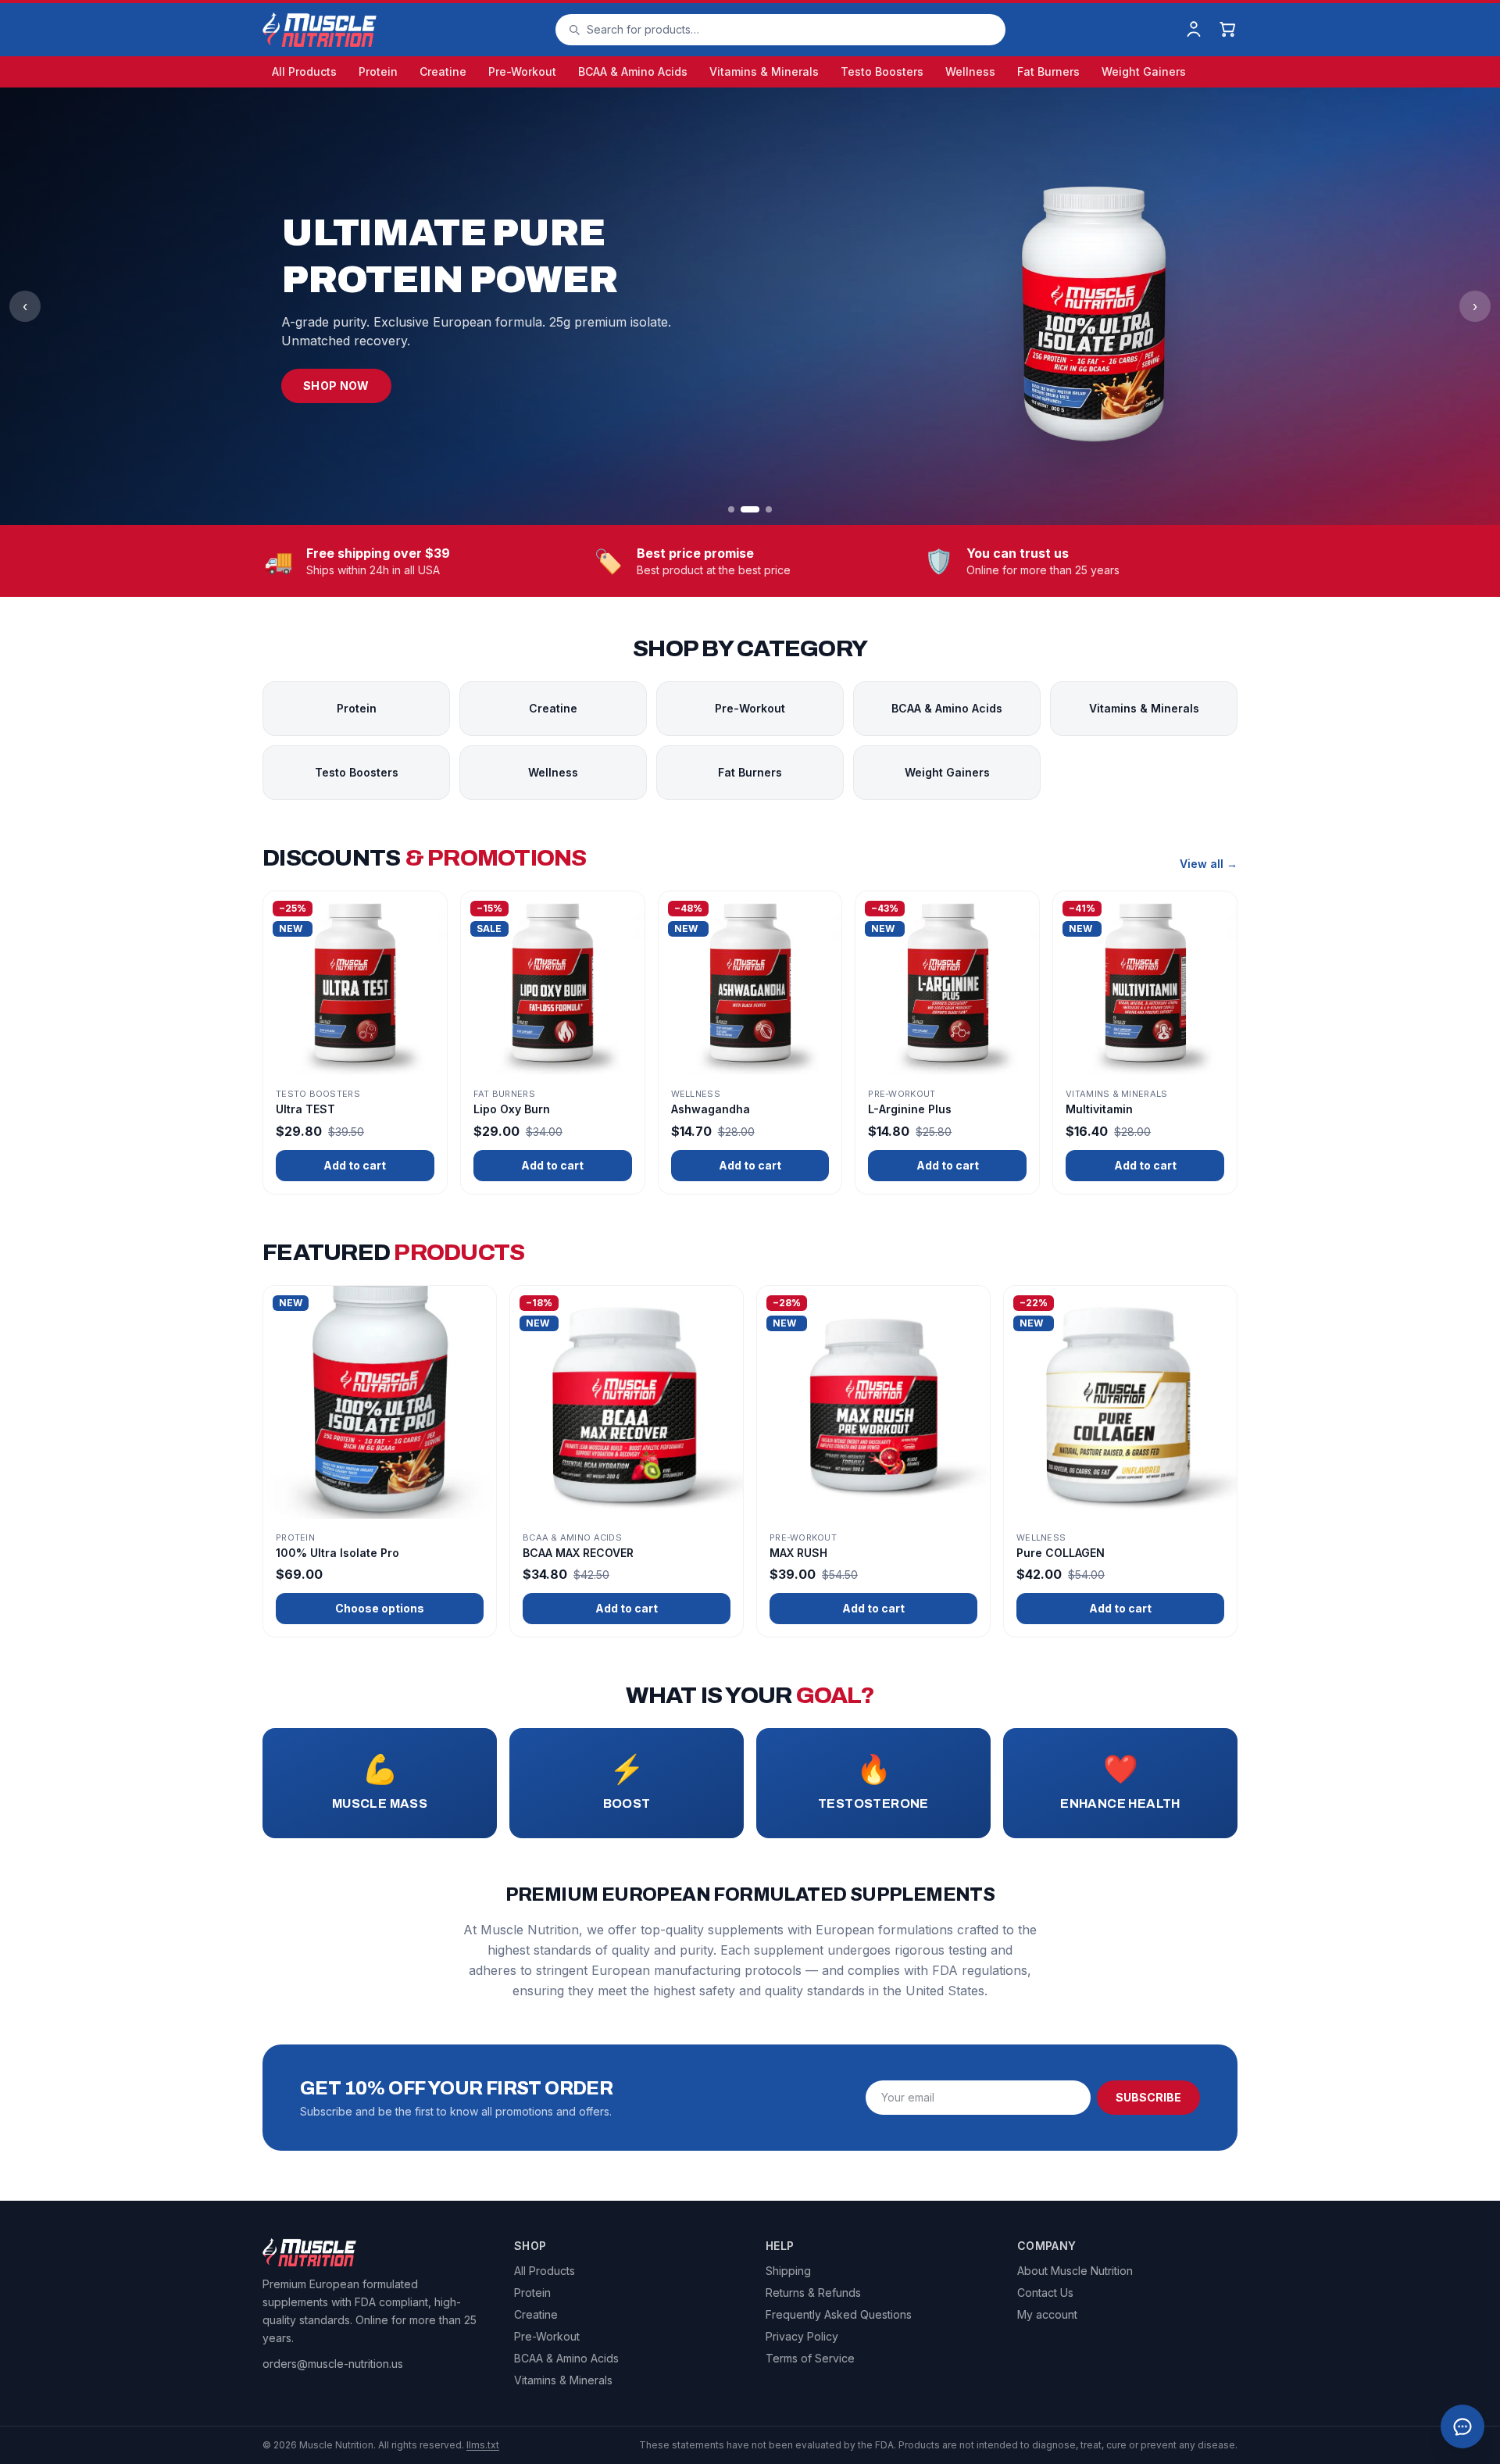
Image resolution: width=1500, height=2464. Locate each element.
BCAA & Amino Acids (633, 71)
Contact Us (1045, 2293)
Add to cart (355, 1165)
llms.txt (483, 2445)
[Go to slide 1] (731, 509)
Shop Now (336, 386)
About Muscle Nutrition (1075, 2271)
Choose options (380, 1608)
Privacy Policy (802, 2336)
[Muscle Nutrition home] (320, 30)
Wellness (970, 71)
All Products (304, 71)
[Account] (1194, 30)
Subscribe (1148, 2097)
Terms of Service (810, 2358)
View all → (1209, 864)
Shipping (788, 2271)
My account (1047, 2314)
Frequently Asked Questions (839, 2314)
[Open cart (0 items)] (1228, 30)
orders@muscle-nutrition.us (333, 2364)
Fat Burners (1048, 71)
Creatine (443, 71)
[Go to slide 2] (750, 509)
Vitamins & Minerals (764, 71)
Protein (378, 71)
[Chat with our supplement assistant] (1462, 2427)
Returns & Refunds (813, 2293)
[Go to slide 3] (769, 509)
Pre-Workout (522, 71)
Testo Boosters (882, 71)
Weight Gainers (1144, 71)
